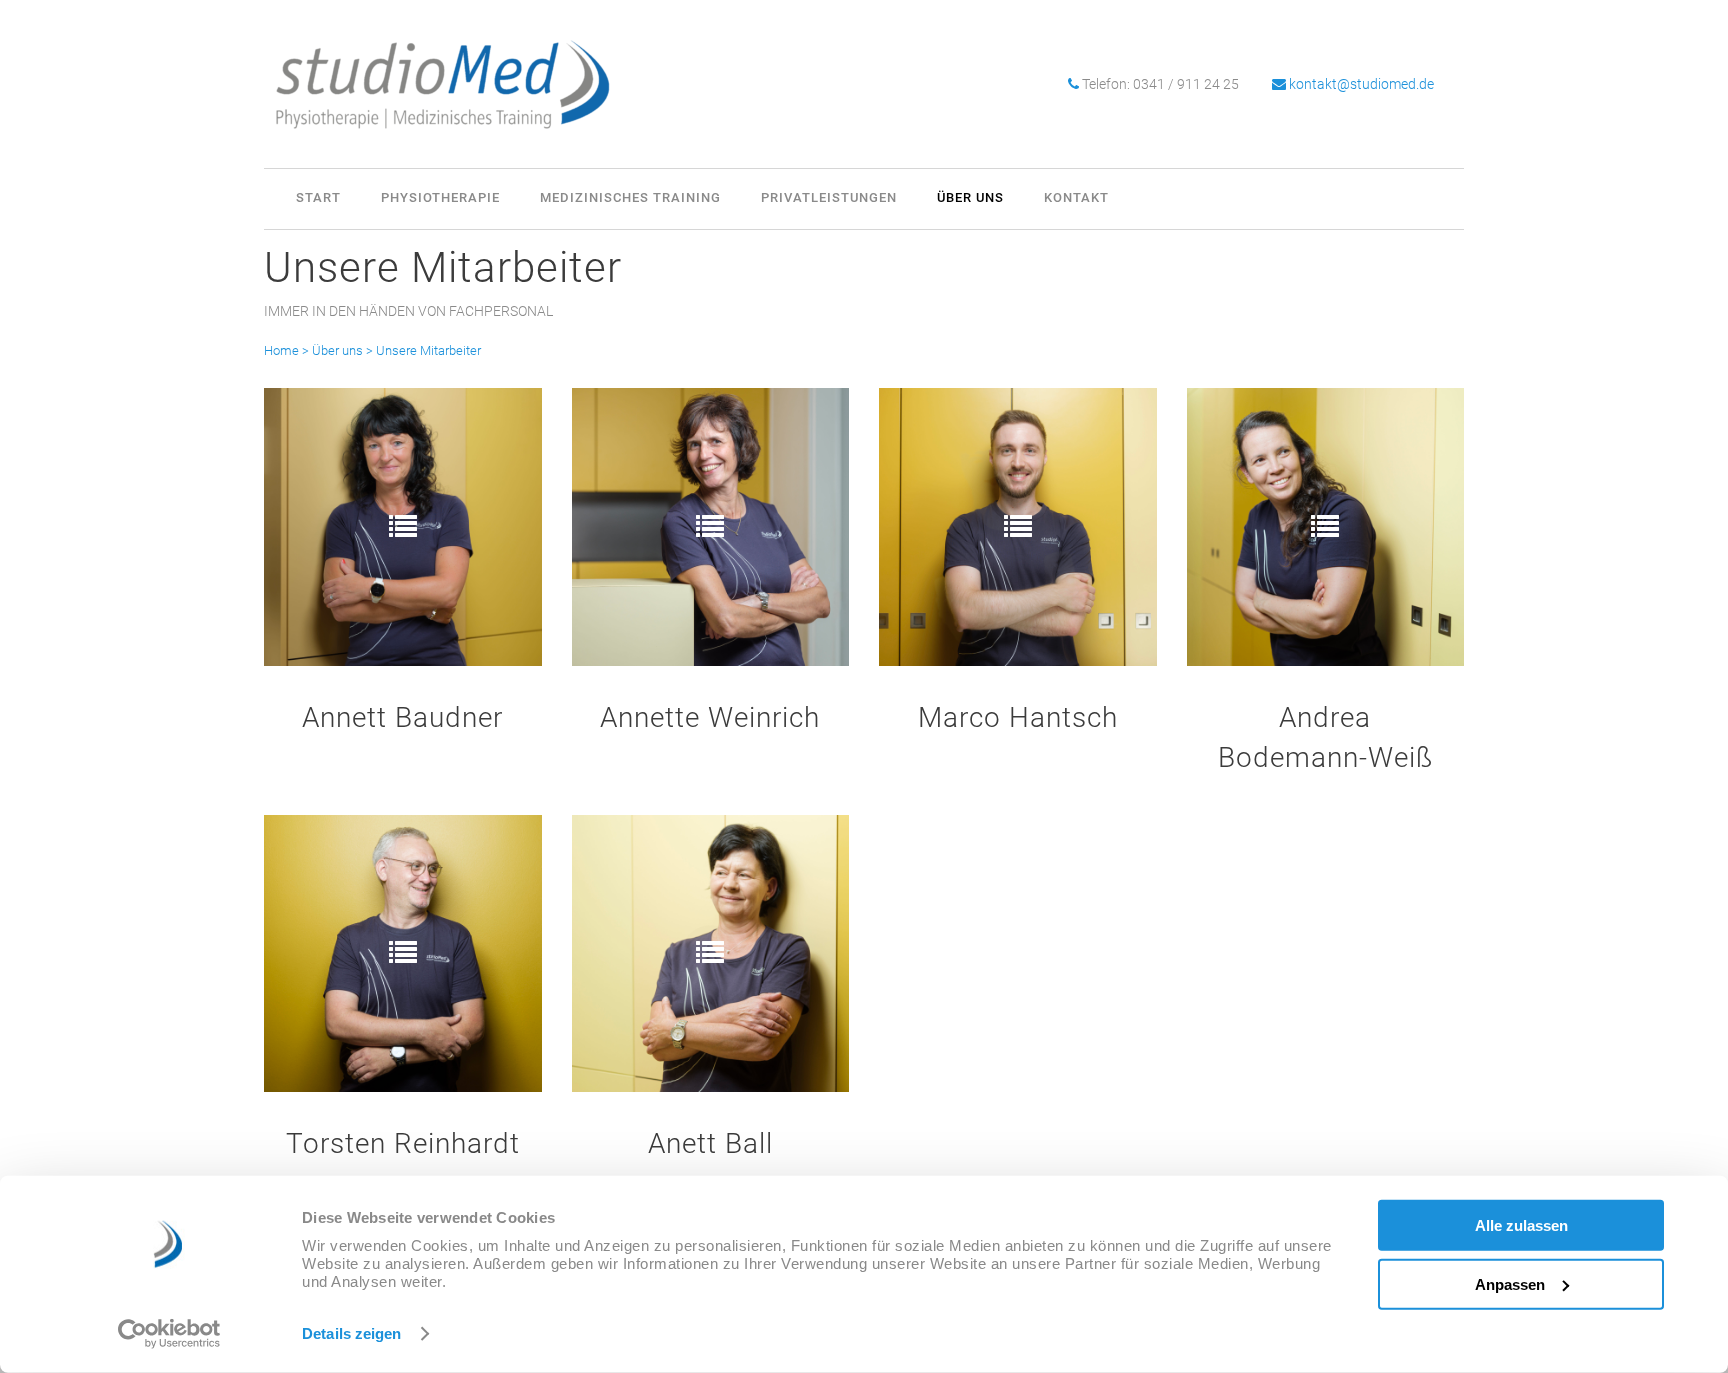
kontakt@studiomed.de (1361, 84)
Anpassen (1510, 1283)
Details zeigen (351, 1333)
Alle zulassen (1521, 1225)
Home (281, 350)
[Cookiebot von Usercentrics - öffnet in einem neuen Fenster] (169, 1334)
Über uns (337, 350)
